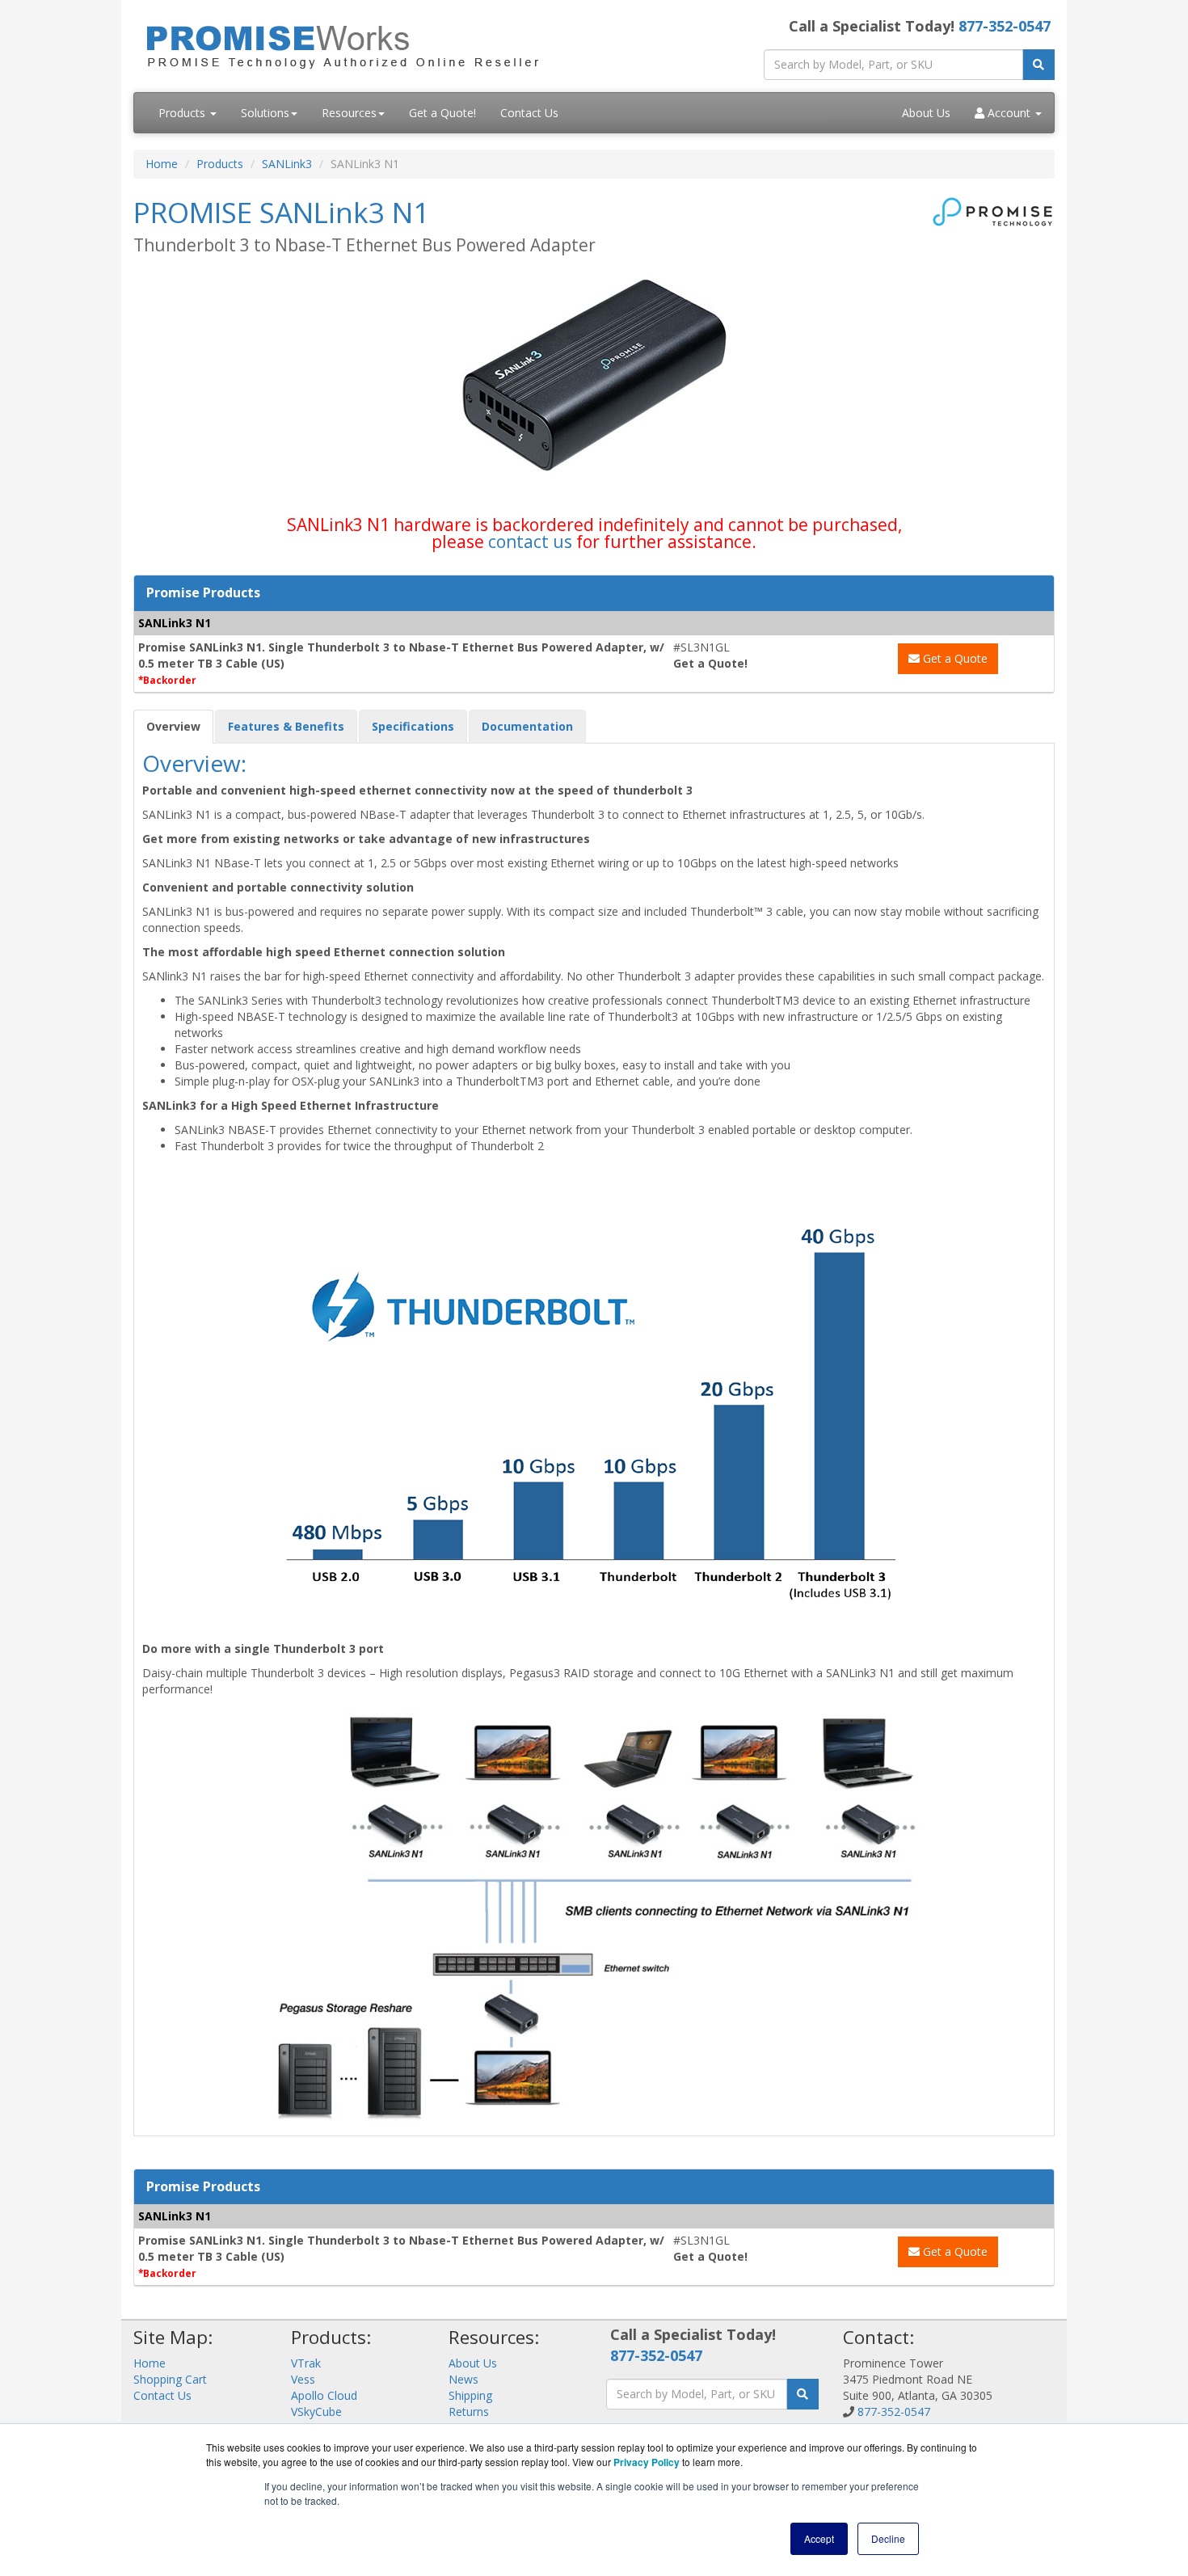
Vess (303, 2379)
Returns (469, 2412)
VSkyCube (316, 2412)
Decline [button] (888, 2538)
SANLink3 (287, 164)
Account (1009, 113)
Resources (349, 113)
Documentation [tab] (527, 726)
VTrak (306, 2363)
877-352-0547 (1005, 26)
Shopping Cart (170, 2379)
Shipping (470, 2395)
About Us (926, 113)
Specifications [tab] (413, 726)
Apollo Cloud (324, 2395)
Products (183, 113)
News (463, 2379)
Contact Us (529, 113)
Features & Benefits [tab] (286, 726)
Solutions (265, 113)
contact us (530, 542)
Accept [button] (819, 2538)
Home (162, 164)
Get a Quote (954, 658)
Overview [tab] (173, 726)
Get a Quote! (442, 113)
